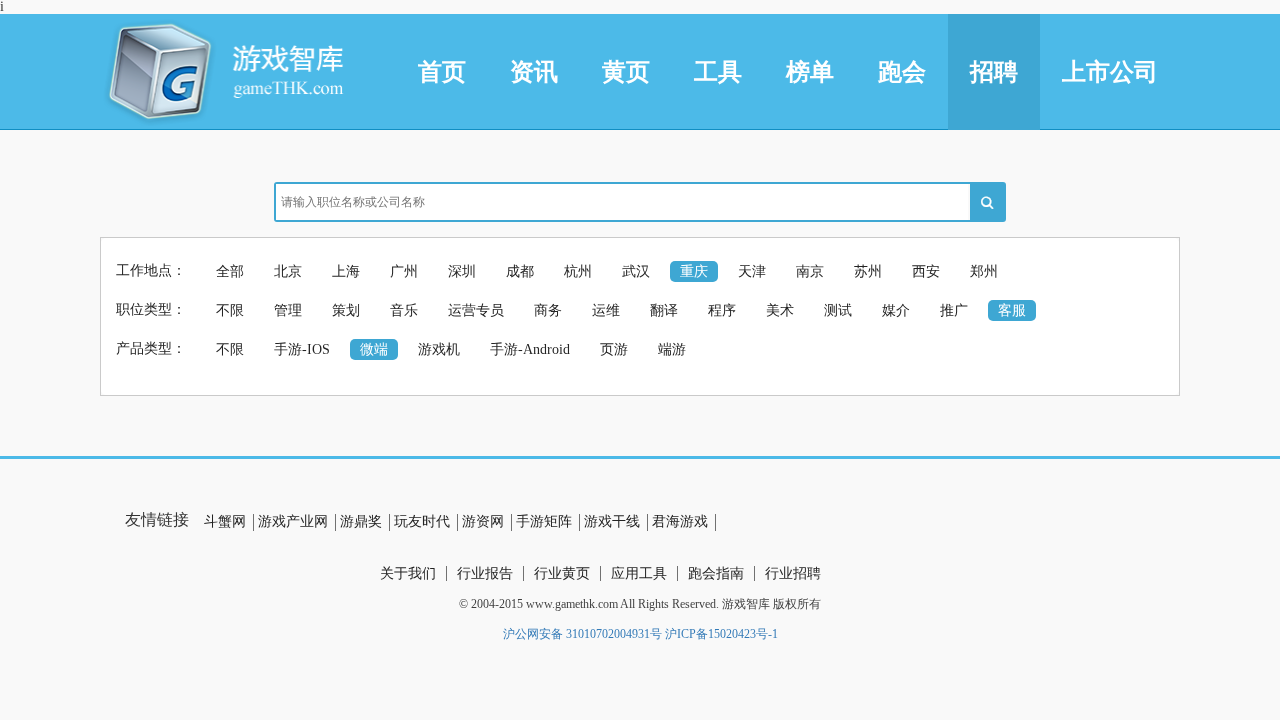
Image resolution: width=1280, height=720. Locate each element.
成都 (520, 271)
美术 (780, 310)
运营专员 (476, 310)
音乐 (404, 310)
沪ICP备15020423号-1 (721, 634)
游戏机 (439, 349)
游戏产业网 (293, 521)
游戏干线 (612, 521)
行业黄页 (562, 573)
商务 (548, 310)
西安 (926, 271)
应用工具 (639, 573)
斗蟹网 (225, 521)
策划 (346, 310)
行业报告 (485, 573)
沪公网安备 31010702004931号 (582, 634)
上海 (346, 271)
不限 (230, 310)
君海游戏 (680, 521)
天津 (752, 271)
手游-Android (530, 349)
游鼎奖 (361, 521)
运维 (606, 310)
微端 (374, 349)
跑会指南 (716, 573)
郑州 (984, 271)
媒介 (896, 310)
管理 (288, 310)
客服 (1012, 310)
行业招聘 (793, 573)
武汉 (636, 271)
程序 (722, 310)
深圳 (462, 271)
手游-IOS (302, 349)
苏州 (868, 271)
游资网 (483, 521)
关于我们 (408, 573)
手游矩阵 (544, 521)
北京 (288, 271)
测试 (838, 310)
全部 (230, 271)
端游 (672, 349)
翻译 (664, 310)
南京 (810, 271)
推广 (954, 310)
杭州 (578, 271)
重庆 (694, 271)
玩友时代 (422, 521)
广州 (404, 271)
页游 (614, 349)
